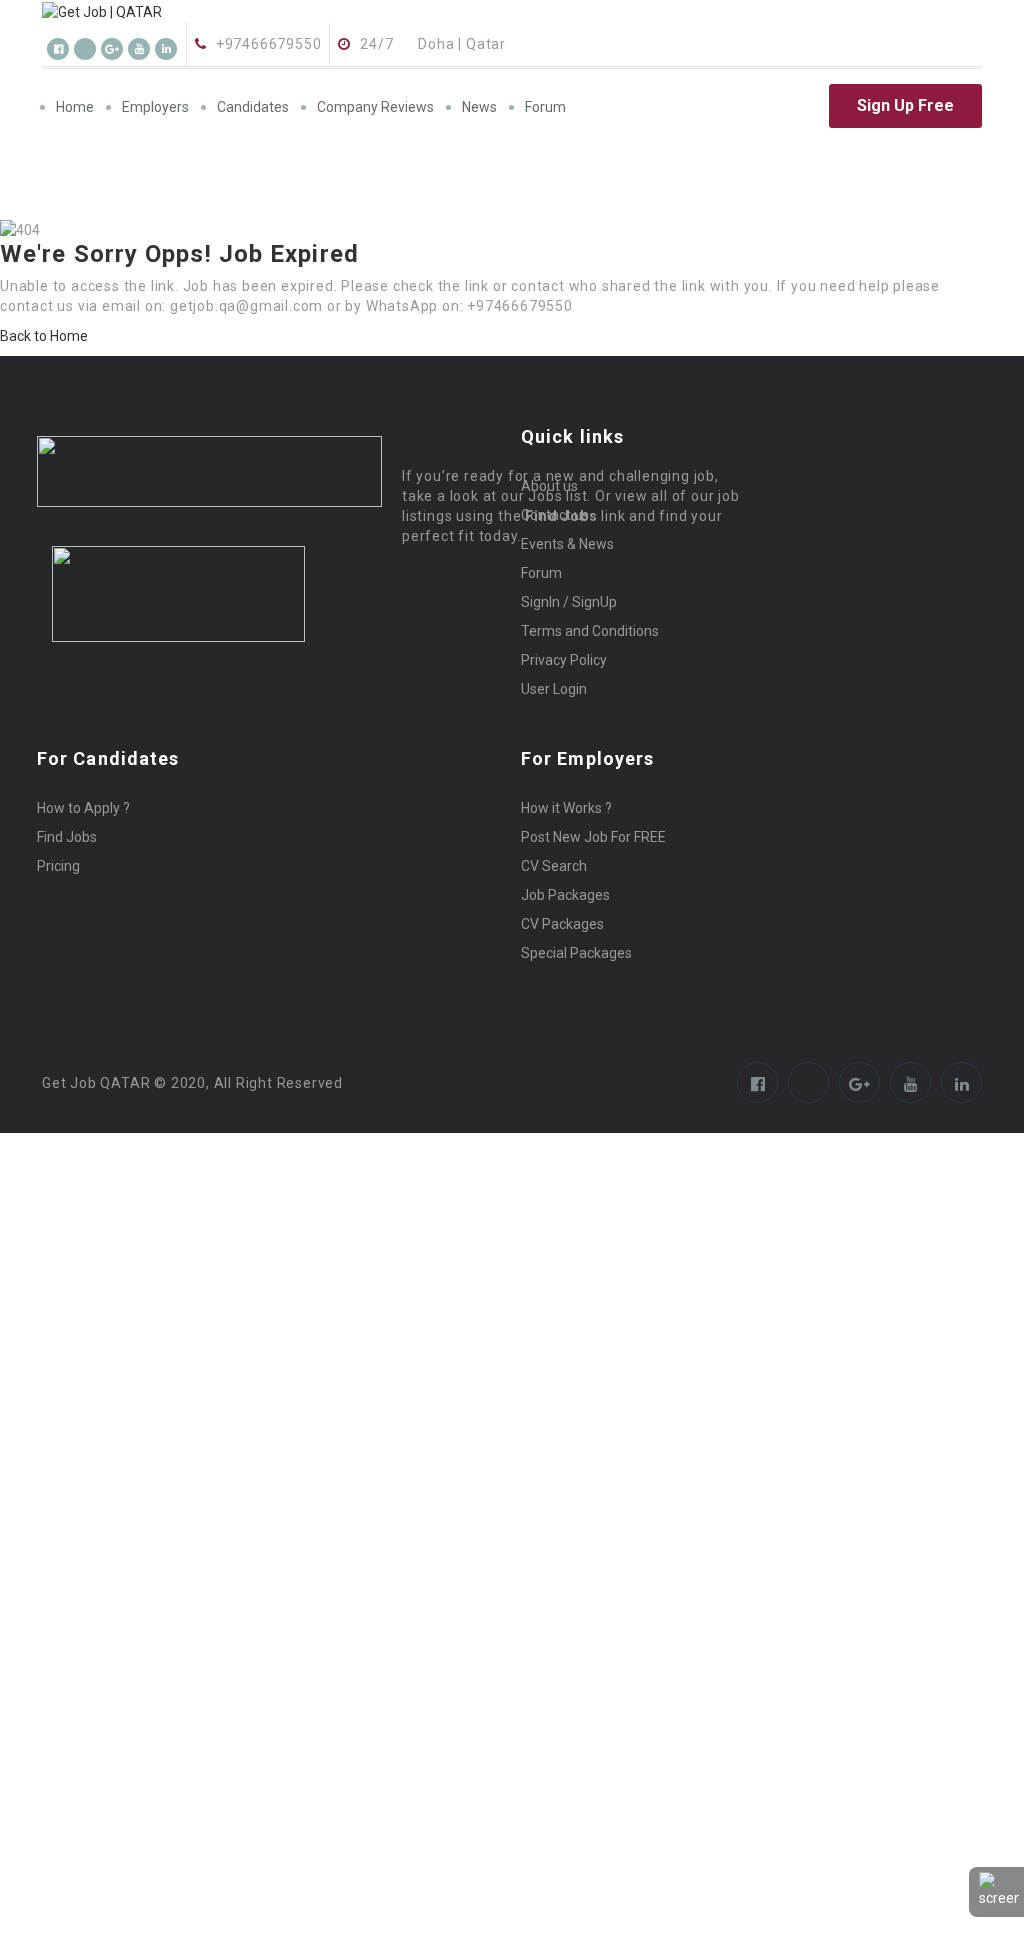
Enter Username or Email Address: (114, 1283)
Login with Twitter (56, 1455)
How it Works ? (566, 808)
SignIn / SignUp (569, 602)
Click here (197, 1783)
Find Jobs (67, 837)
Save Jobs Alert (50, 1667)
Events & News (567, 544)
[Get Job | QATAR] (183, 11)
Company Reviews (375, 107)
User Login (554, 689)
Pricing (58, 866)
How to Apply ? (83, 808)
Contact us (555, 515)
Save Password (67, 1395)
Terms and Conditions (590, 631)
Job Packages (565, 895)
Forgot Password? (63, 1363)
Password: (36, 1313)
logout (390, 1183)
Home (75, 107)
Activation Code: (55, 1883)
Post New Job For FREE (593, 837)
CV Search (554, 866)
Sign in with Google (59, 1475)
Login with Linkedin (71, 1495)
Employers (155, 107)
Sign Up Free (905, 105)
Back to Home (44, 336)
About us (549, 486)
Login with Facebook (72, 1435)
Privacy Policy (564, 660)
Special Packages (576, 953)
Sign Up (165, 1363)
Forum (545, 107)
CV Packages (562, 924)
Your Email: (37, 1833)
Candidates (253, 107)
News (479, 107)
